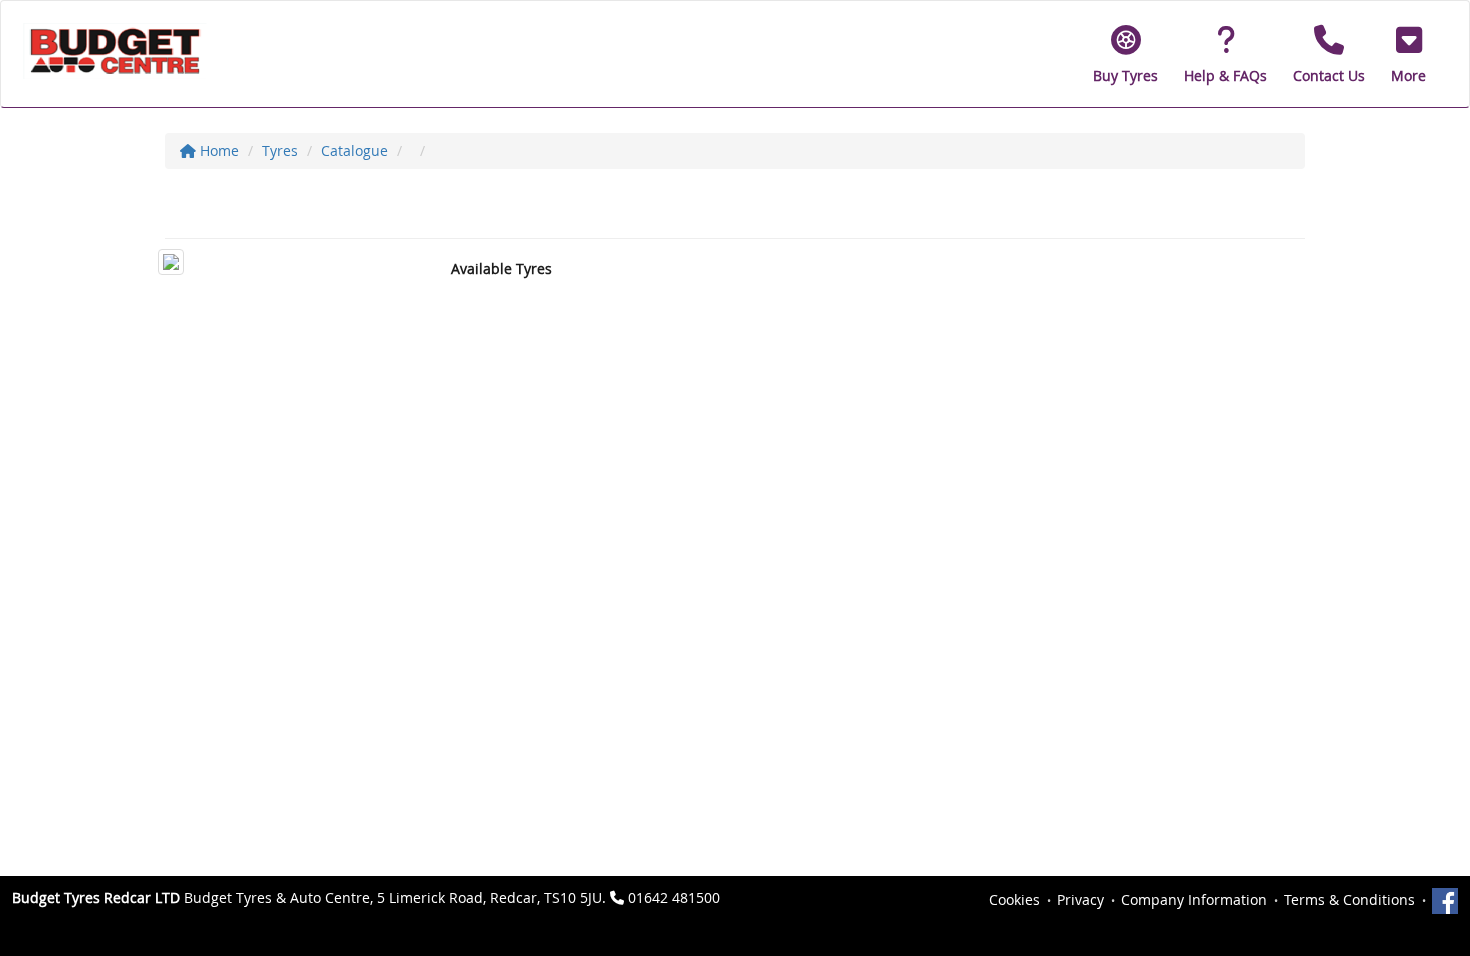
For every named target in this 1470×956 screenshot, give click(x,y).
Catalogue (354, 150)
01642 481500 (674, 897)
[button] (1408, 54)
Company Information (1194, 899)
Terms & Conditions (1349, 899)
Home (217, 150)
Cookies (1014, 899)
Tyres (280, 150)
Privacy (1080, 899)
